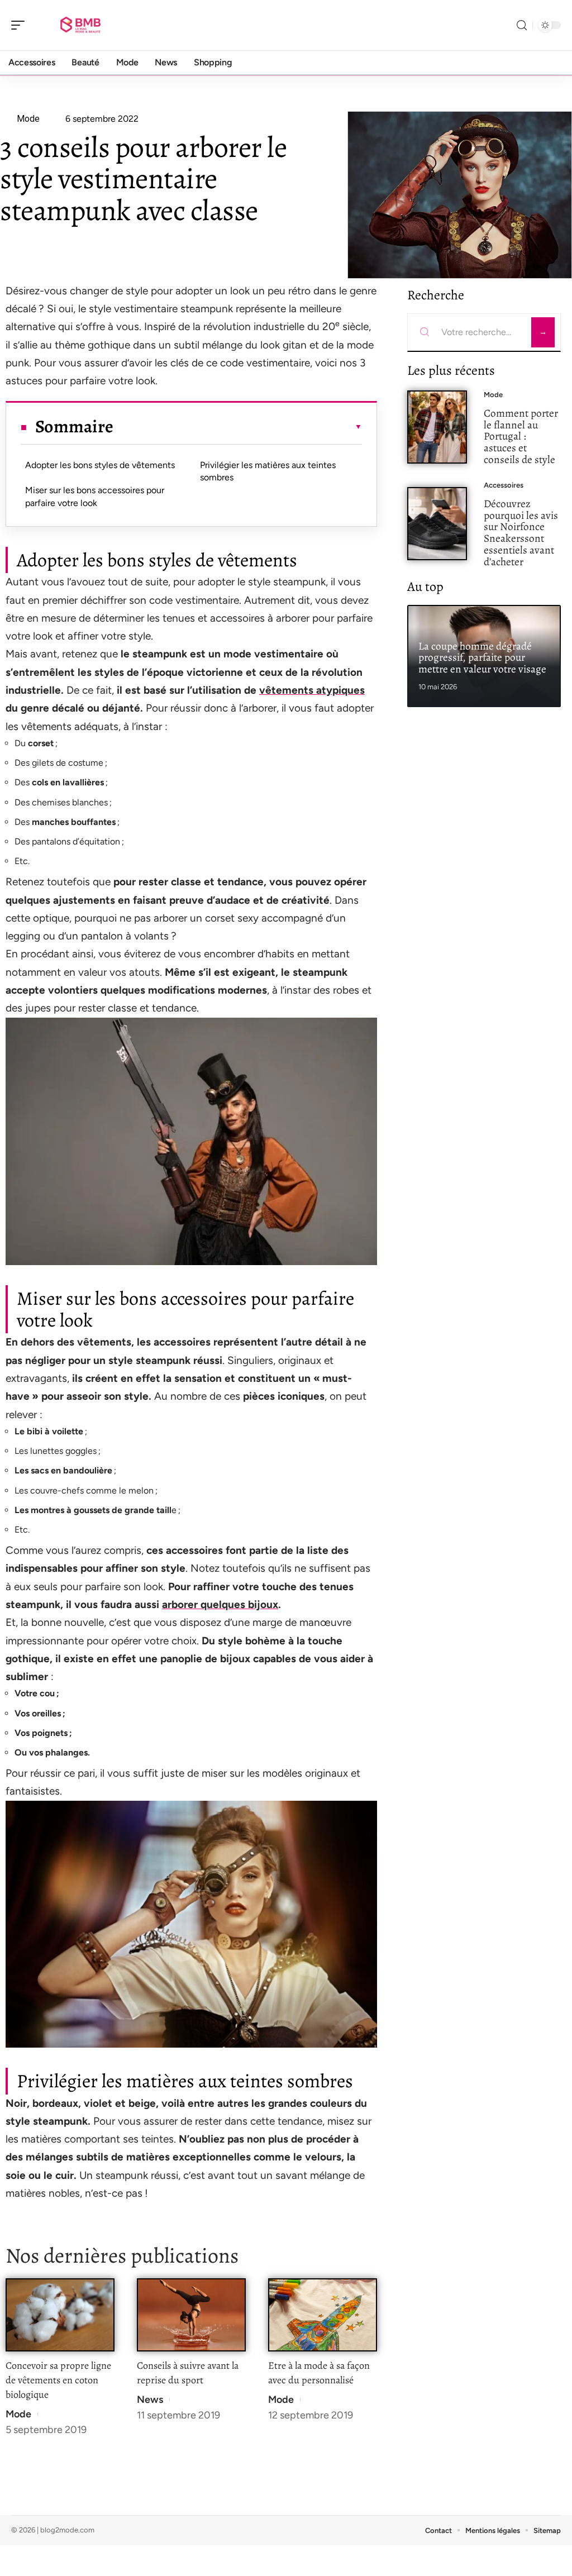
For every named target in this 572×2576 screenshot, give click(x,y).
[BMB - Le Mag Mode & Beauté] (80, 25)
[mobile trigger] (21, 25)
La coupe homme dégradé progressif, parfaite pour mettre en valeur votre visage (482, 658)
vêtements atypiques (312, 690)
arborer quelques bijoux (220, 1604)
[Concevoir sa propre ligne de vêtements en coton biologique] (60, 2315)
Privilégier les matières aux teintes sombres (268, 471)
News (150, 2400)
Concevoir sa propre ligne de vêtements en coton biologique (58, 2380)
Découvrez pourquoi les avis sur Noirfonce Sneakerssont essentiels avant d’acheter (521, 533)
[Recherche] (522, 25)
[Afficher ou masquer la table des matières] (238, 427)
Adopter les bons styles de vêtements (100, 465)
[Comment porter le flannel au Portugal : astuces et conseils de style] (437, 427)
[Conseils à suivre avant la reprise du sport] (191, 2315)
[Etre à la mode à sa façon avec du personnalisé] (323, 2315)
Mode (18, 2414)
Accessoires (504, 485)
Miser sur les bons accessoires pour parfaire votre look (95, 496)
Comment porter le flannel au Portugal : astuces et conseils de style (521, 436)
